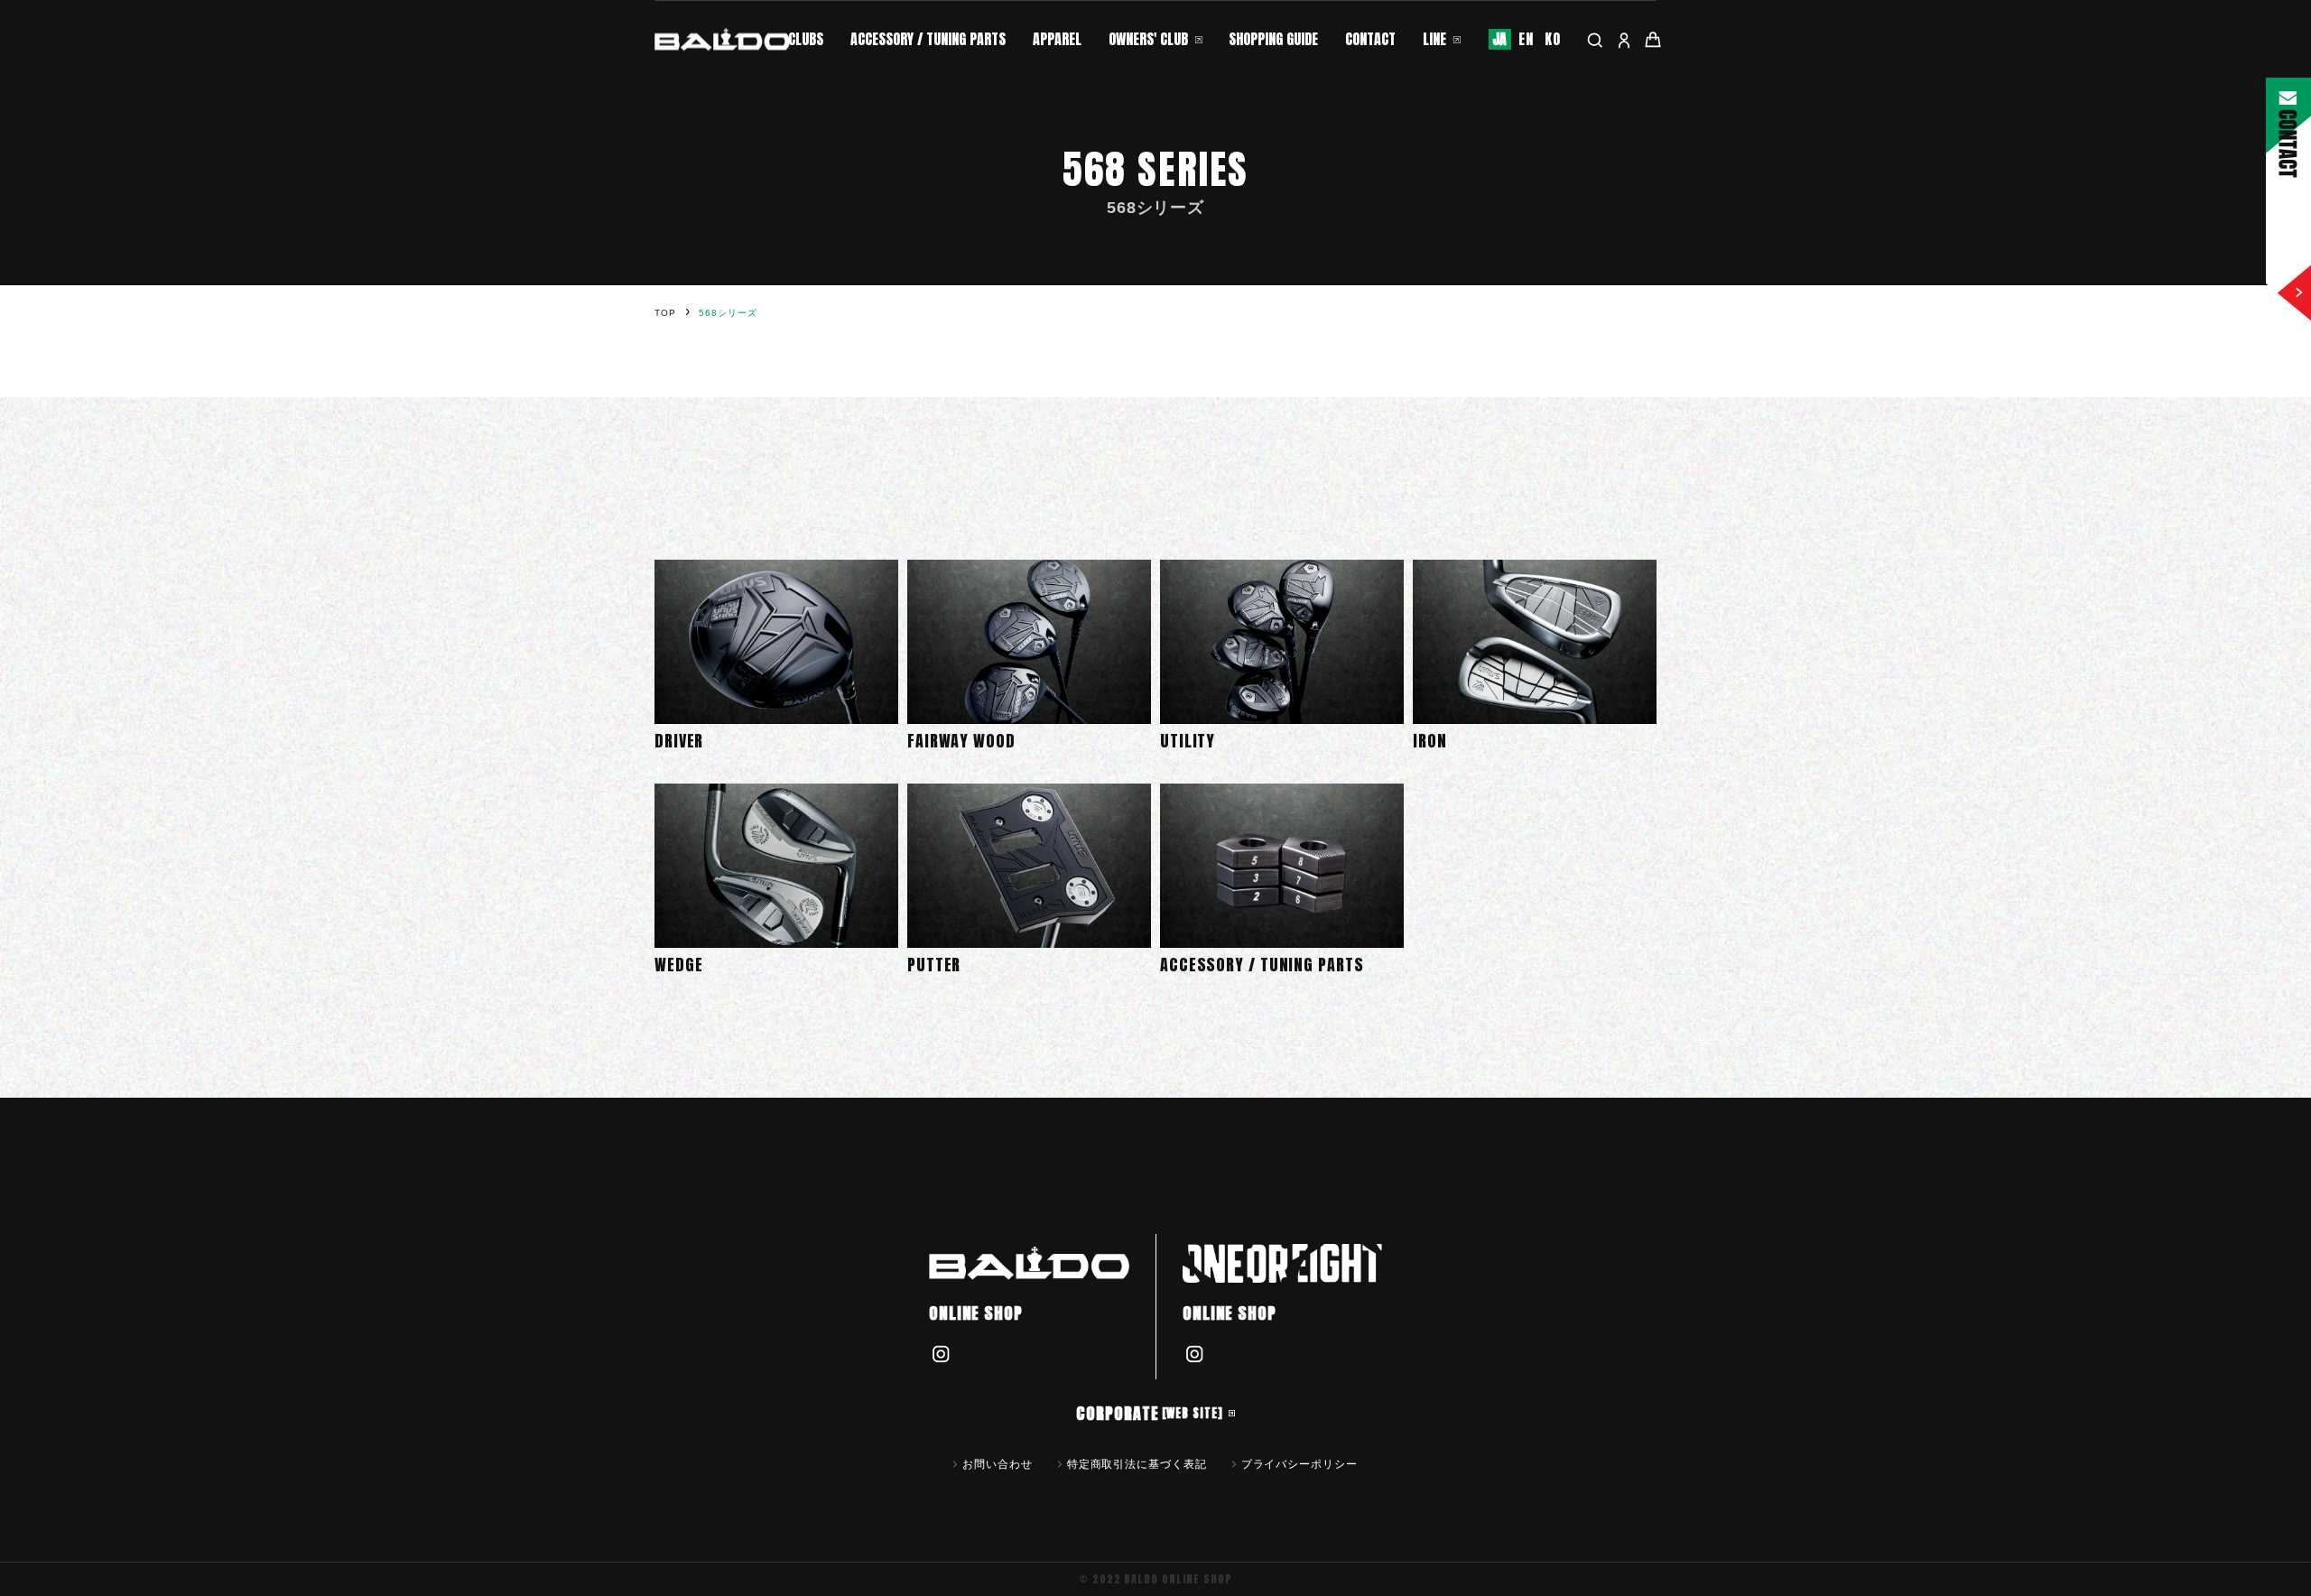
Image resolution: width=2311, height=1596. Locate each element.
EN (1526, 39)
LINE (1434, 39)
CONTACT (1370, 39)
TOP (665, 313)
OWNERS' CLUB (1148, 39)
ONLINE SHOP (976, 1313)
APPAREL (1057, 39)
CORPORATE (1149, 1413)
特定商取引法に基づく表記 (1137, 1463)
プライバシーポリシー (1299, 1463)
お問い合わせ (997, 1463)
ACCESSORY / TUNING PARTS (928, 39)
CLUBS (806, 39)
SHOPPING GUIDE (1273, 39)
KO (1553, 39)
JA (1500, 39)
